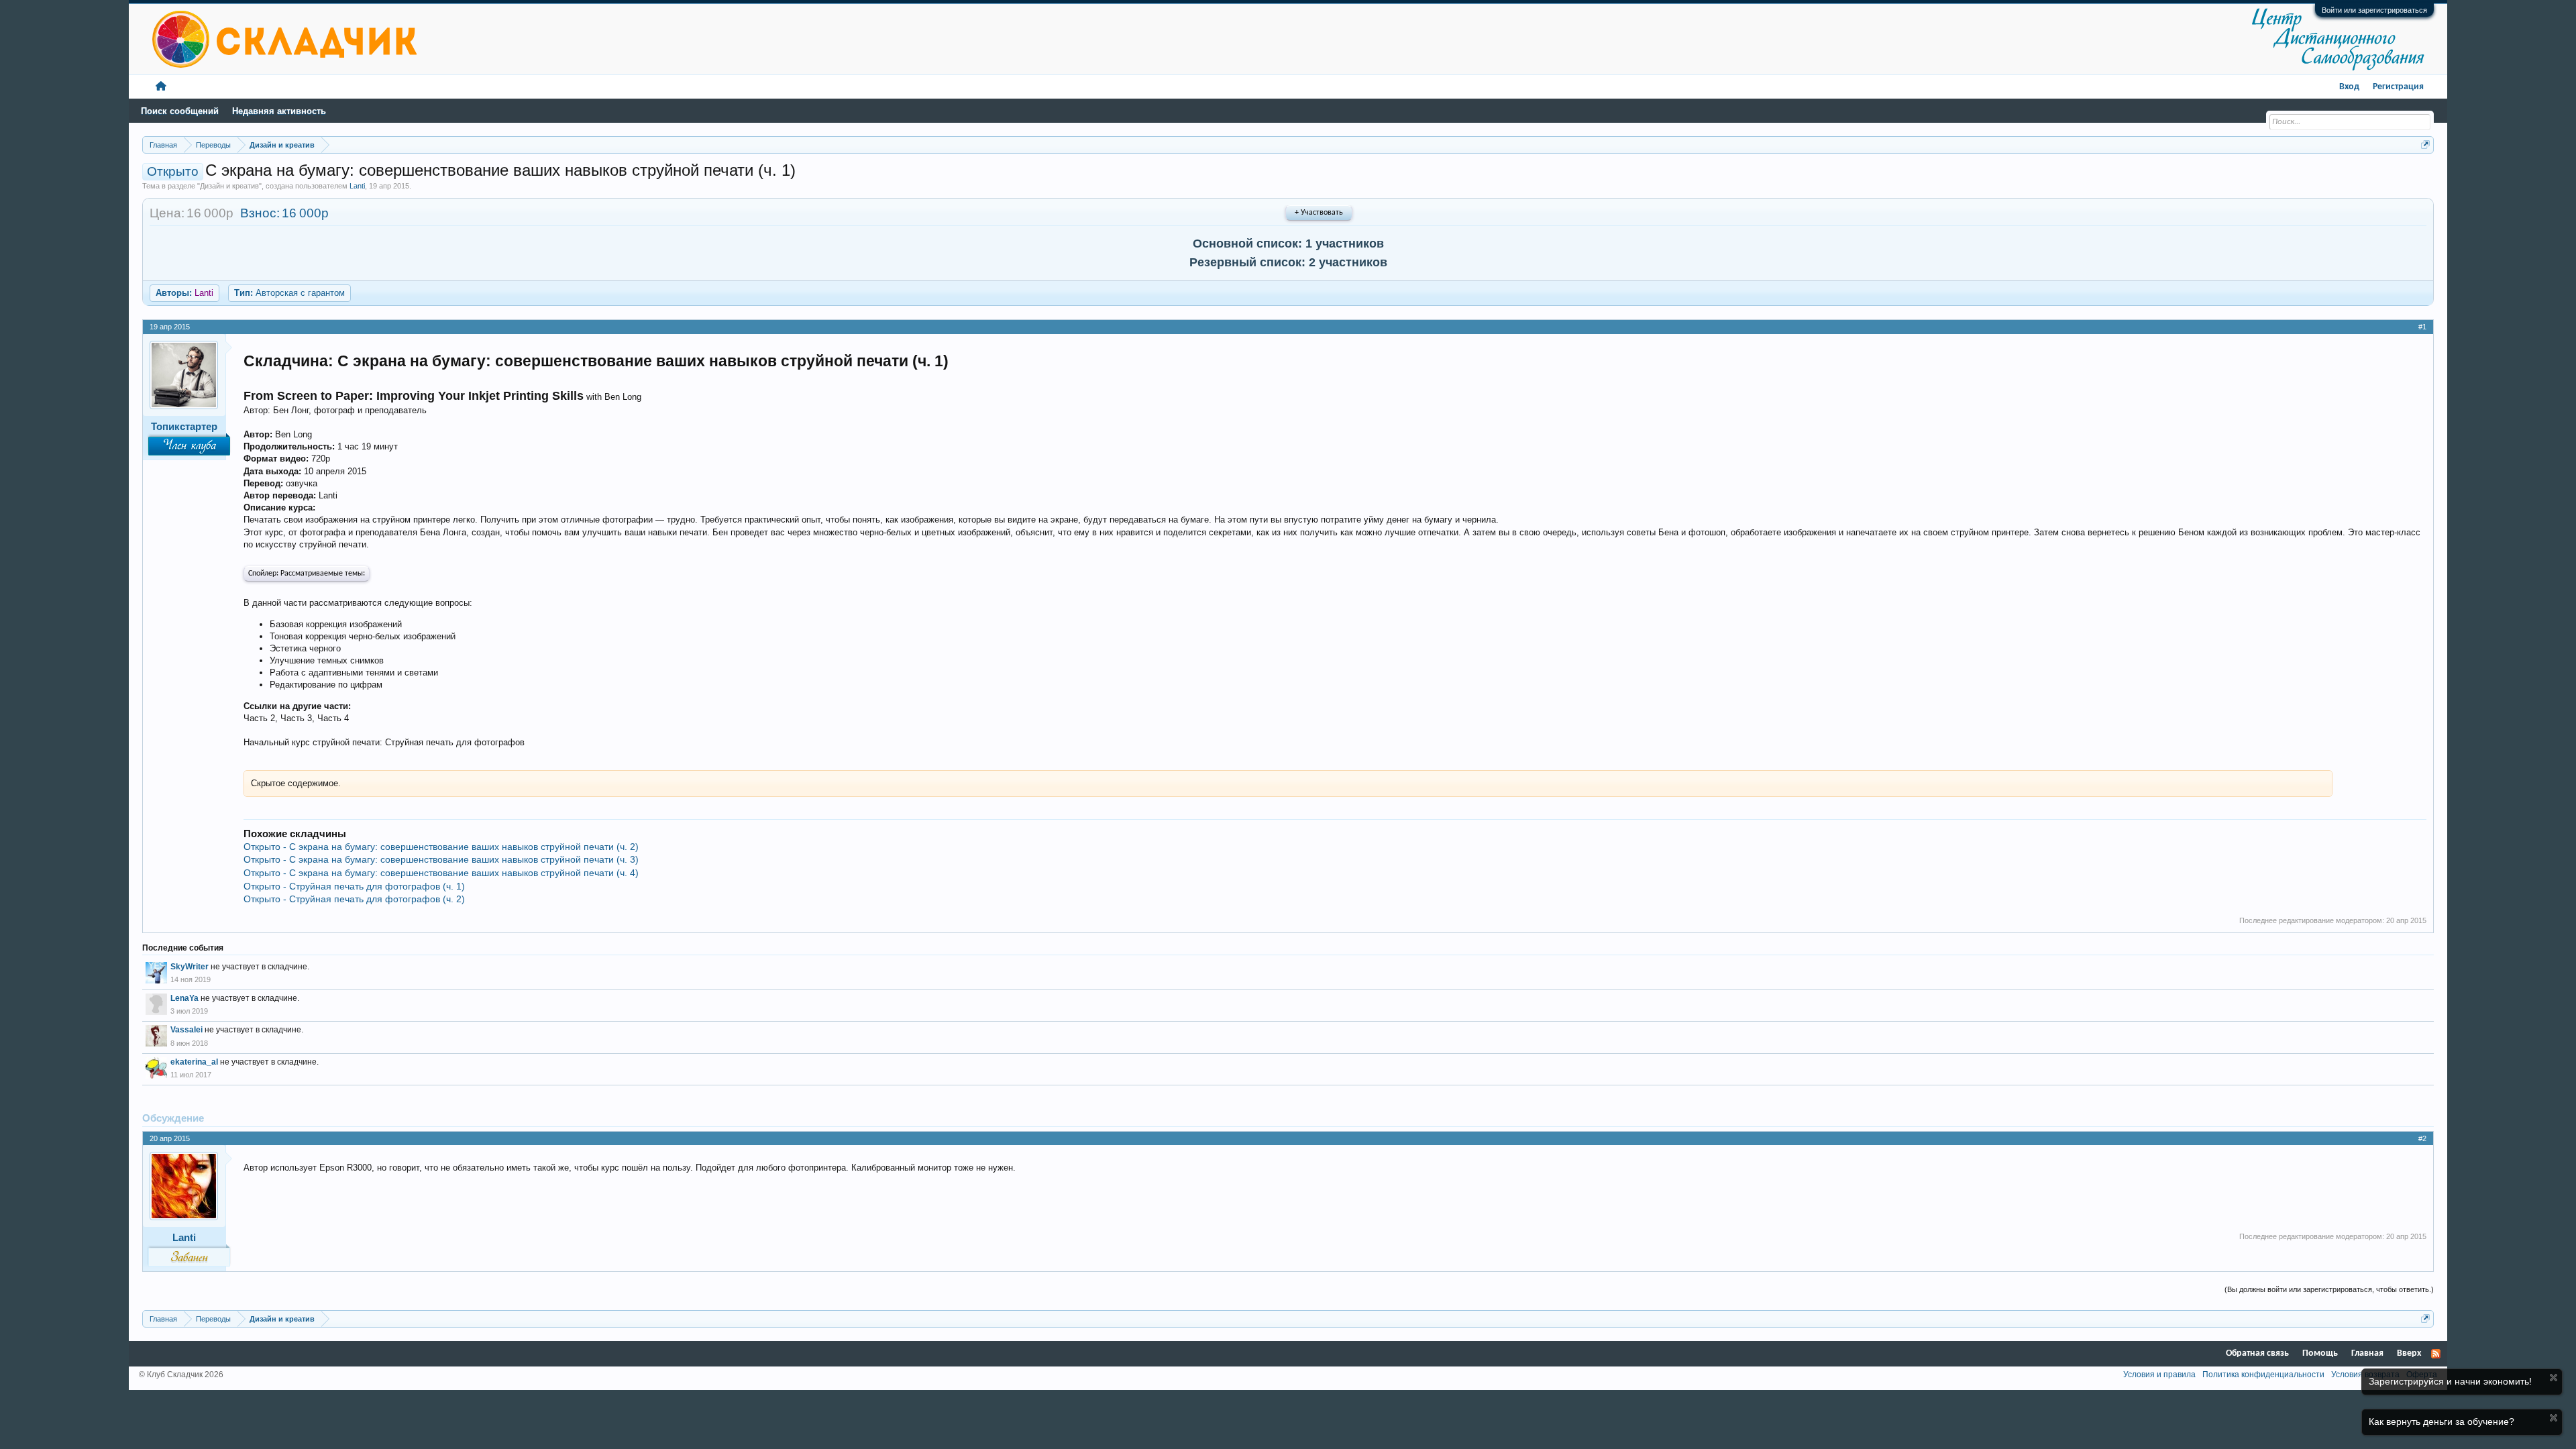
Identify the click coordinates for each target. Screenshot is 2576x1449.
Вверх (2409, 1353)
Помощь (2320, 1353)
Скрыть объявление (2554, 1378)
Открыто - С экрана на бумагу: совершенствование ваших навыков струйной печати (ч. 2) (441, 847)
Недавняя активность (279, 111)
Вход (2349, 87)
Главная (2367, 1353)
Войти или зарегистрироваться (2374, 10)
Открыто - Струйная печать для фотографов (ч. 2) (354, 899)
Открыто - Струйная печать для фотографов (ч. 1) (354, 886)
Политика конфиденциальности (2263, 1375)
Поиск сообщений (180, 111)
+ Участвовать (1319, 213)
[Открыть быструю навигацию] (2425, 145)
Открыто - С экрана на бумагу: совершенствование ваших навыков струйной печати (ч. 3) (441, 859)
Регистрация (2398, 87)
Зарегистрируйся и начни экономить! (2450, 1381)
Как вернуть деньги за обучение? (2441, 1421)
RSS (2436, 1354)
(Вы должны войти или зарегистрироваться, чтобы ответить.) (2329, 1289)
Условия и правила (2159, 1375)
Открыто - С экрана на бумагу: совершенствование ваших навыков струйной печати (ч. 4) (441, 873)
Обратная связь (2257, 1353)
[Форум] (161, 87)
